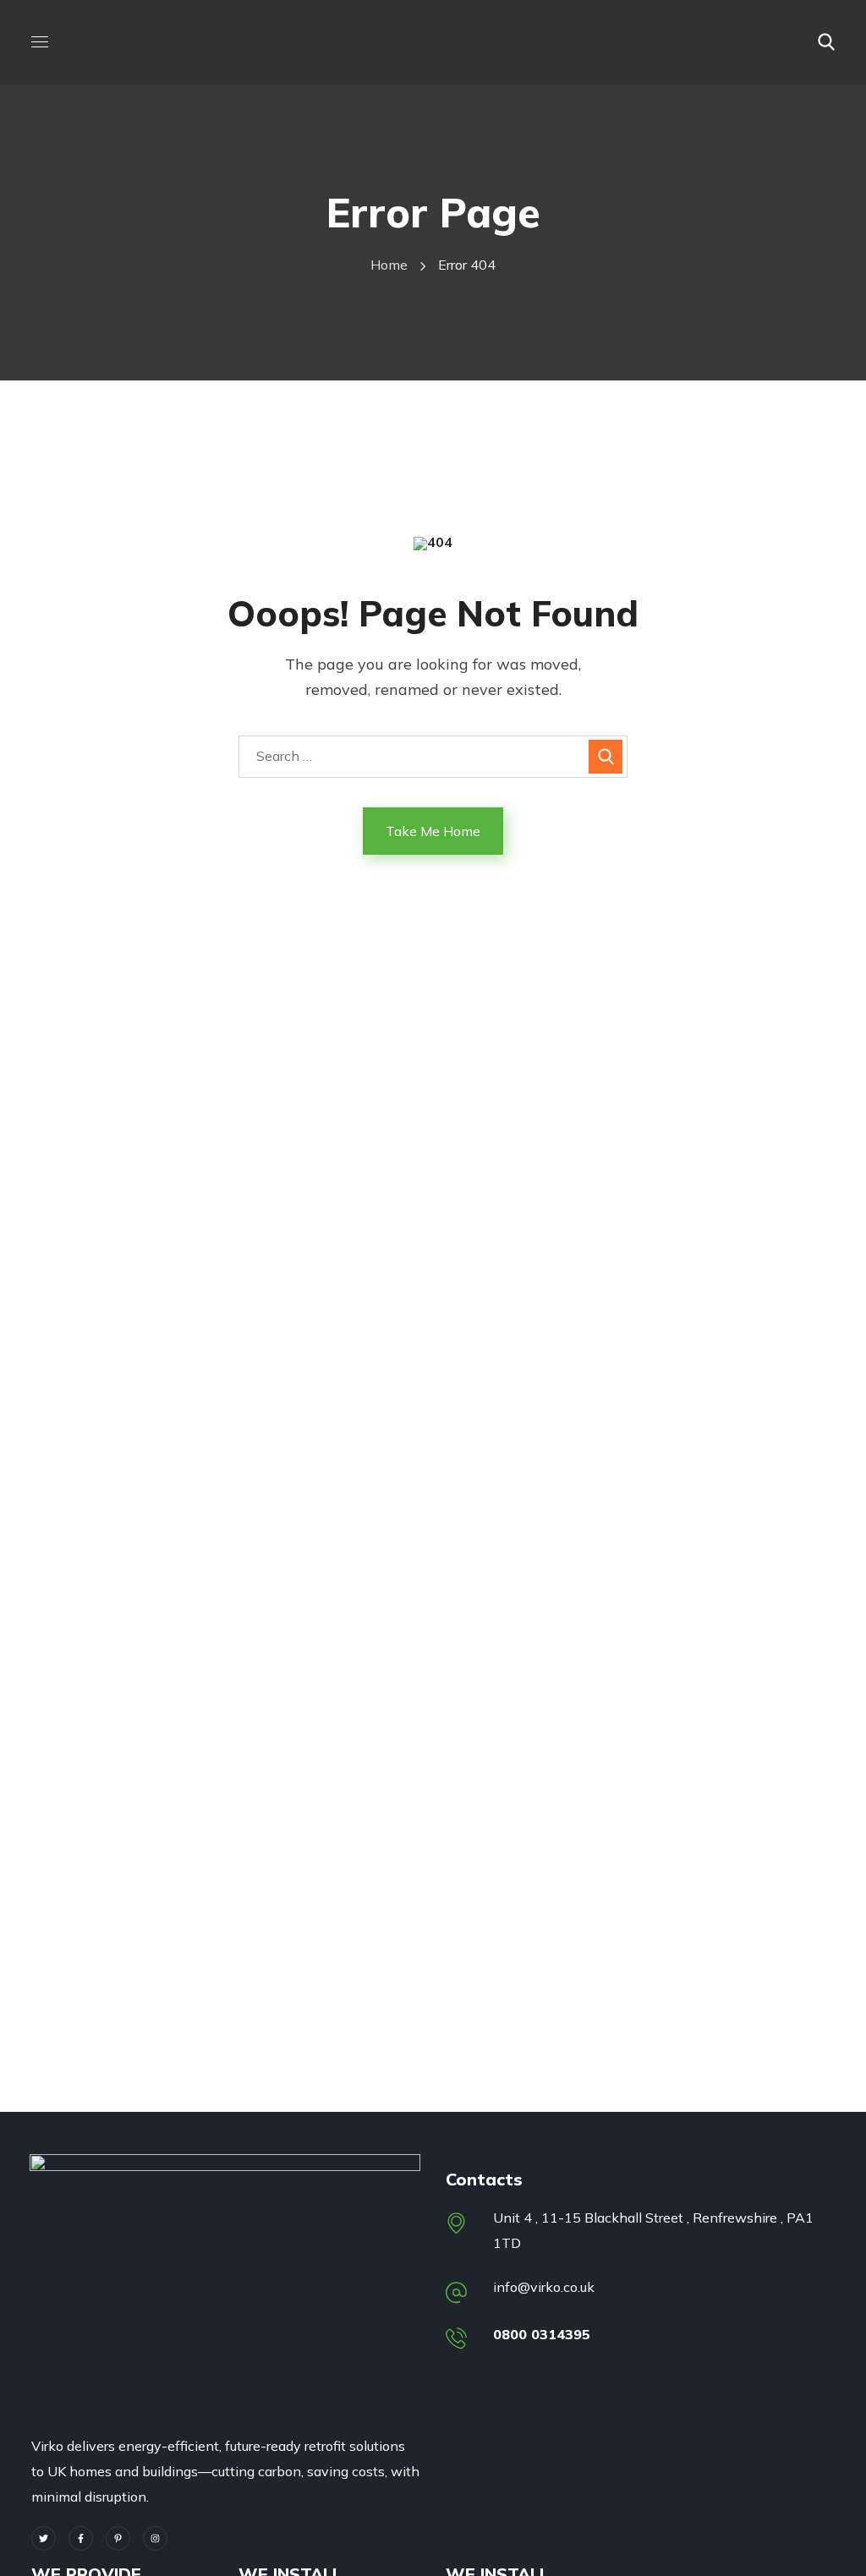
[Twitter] (44, 2538)
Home (389, 265)
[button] (826, 42)
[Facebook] (81, 2538)
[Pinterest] (118, 2538)
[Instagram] (155, 2538)
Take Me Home (433, 831)
